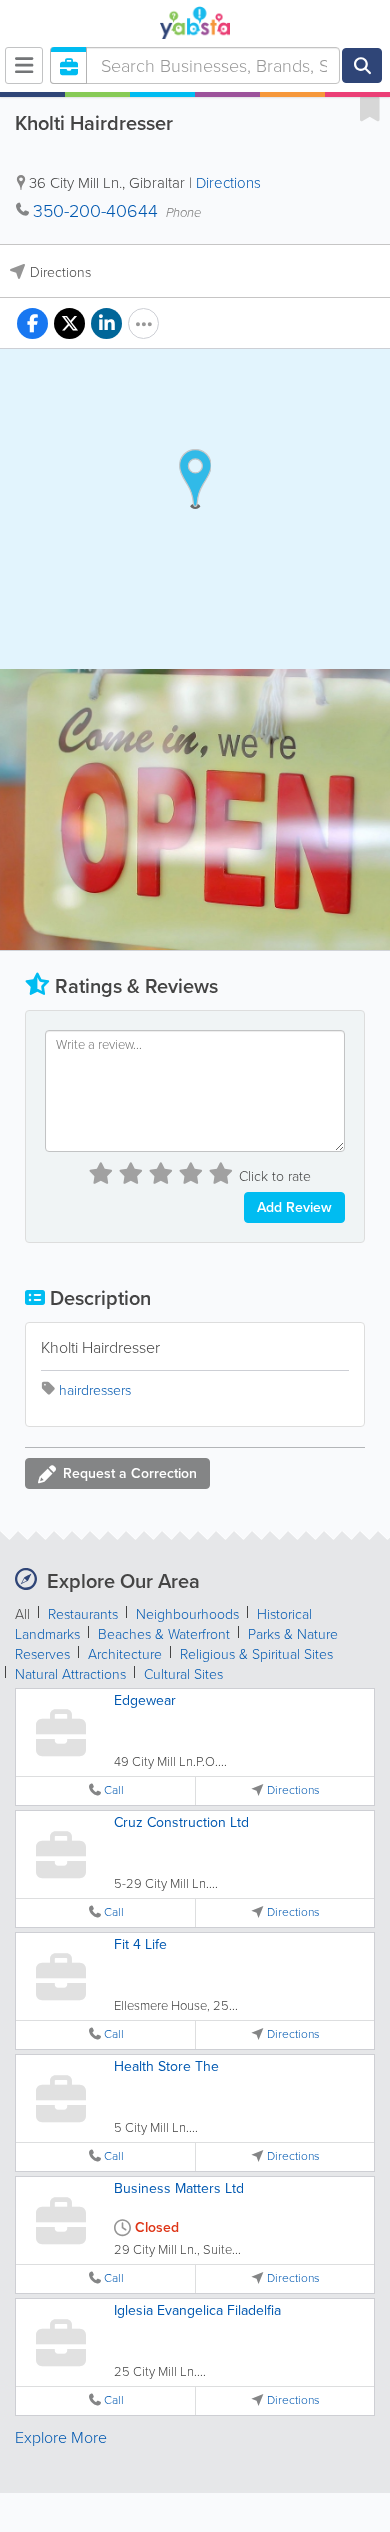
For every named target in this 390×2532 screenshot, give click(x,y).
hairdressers (95, 1390)
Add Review (294, 1207)
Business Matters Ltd (179, 2188)
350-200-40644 (95, 211)
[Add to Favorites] (370, 108)
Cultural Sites (183, 1674)
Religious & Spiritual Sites (256, 1654)
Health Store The (166, 2066)
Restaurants (83, 1614)
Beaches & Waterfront (164, 1634)
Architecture (125, 1654)
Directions (228, 183)
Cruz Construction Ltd (181, 1822)
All (22, 1614)
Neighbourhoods (187, 1614)
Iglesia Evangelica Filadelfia (197, 2310)
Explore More (61, 2437)
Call (114, 1790)
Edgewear (145, 1700)
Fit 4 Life (140, 1944)
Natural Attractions (70, 1674)
